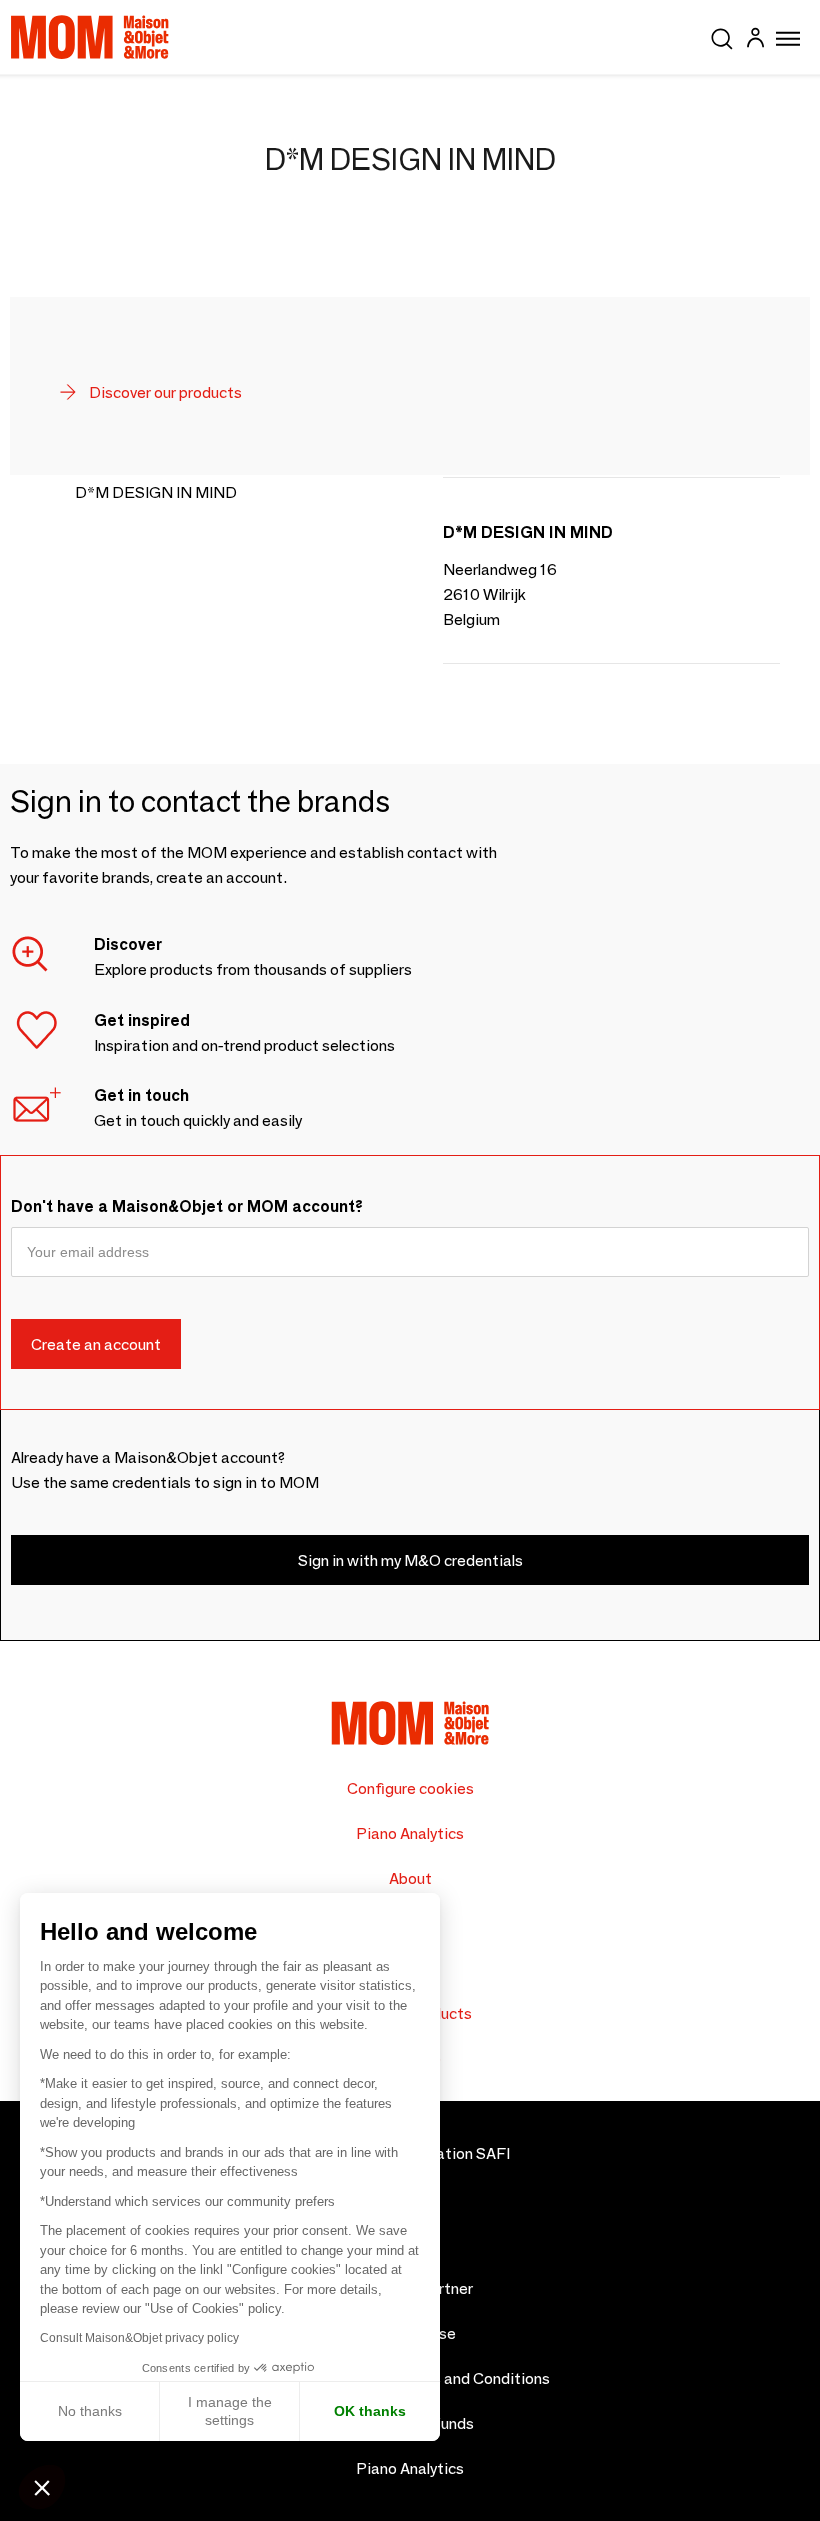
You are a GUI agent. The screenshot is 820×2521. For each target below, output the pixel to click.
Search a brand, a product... (722, 35)
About (410, 1878)
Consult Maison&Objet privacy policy (139, 2338)
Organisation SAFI (445, 2153)
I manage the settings (230, 2411)
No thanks (90, 2411)
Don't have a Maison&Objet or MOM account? (187, 1206)
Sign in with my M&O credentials (410, 1560)
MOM (90, 37)
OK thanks (370, 2411)
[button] (42, 2487)
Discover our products (164, 392)
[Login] (755, 40)
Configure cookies (410, 1788)
